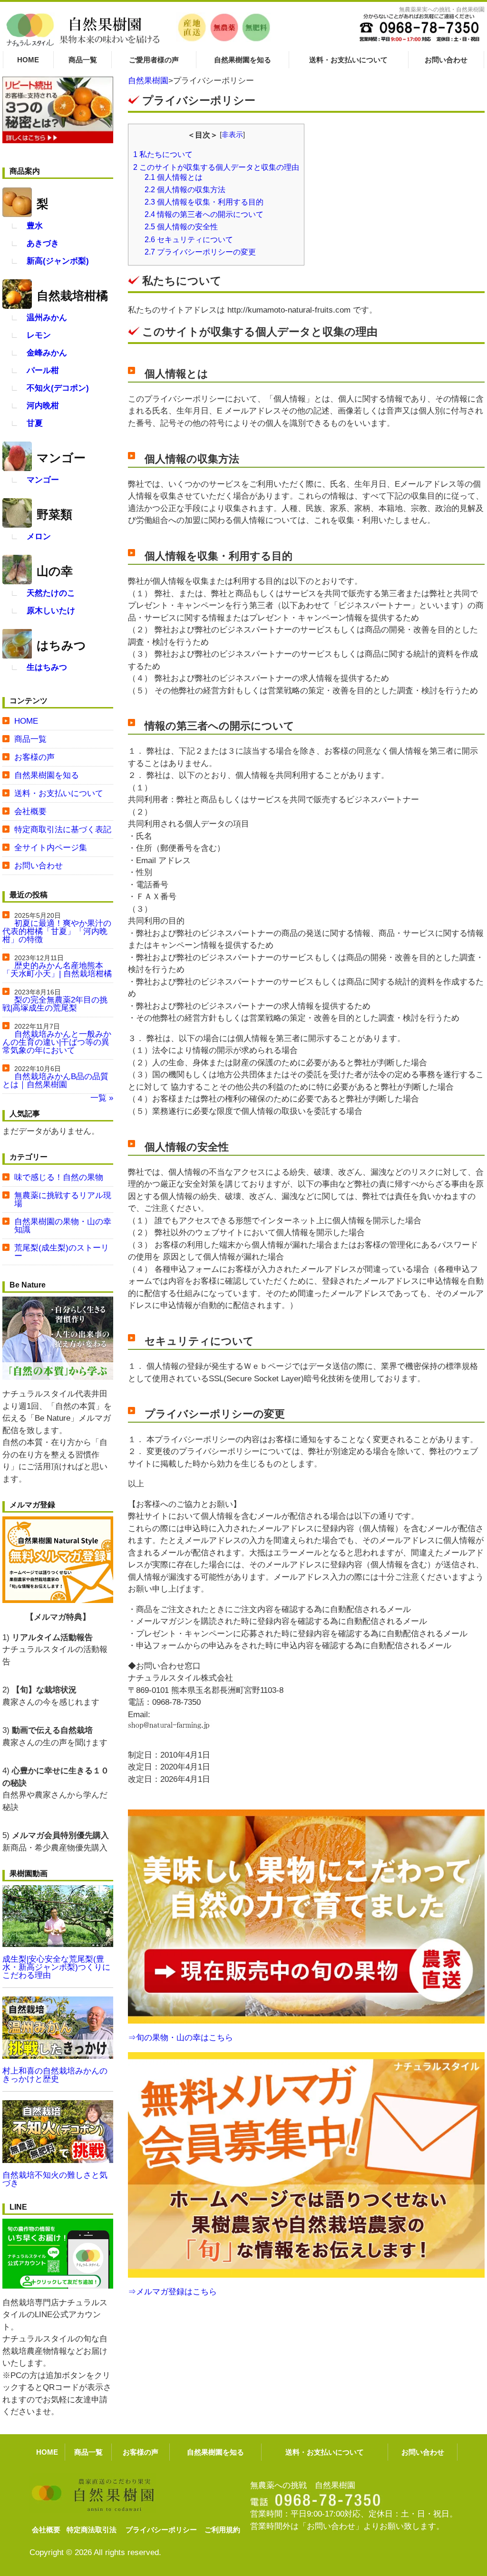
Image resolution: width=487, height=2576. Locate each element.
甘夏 (35, 423)
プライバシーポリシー (161, 2530)
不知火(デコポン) (58, 388)
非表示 (232, 135)
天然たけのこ (51, 593)
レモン (39, 335)
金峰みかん (47, 353)
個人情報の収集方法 (185, 189)
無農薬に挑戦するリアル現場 (63, 1200)
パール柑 (43, 370)
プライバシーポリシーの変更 (200, 252)
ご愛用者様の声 (154, 60)
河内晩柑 (43, 406)
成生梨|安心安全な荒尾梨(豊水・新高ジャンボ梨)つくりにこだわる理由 (56, 1967)
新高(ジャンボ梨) (58, 261)
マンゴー (43, 480)
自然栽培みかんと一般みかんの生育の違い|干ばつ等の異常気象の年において (57, 1042)
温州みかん (47, 318)
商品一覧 (83, 60)
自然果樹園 (148, 81)
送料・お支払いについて (348, 60)
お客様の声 (34, 757)
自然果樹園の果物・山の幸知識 (63, 1226)
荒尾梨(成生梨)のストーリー (62, 1252)
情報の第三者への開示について (204, 214)
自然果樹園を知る (243, 60)
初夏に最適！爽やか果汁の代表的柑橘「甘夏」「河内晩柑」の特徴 (57, 931)
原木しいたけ (51, 611)
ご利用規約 (222, 2530)
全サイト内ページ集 (51, 848)
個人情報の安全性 (181, 226)
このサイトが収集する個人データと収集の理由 (216, 167)
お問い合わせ (446, 60)
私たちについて (163, 154)
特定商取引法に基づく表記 (63, 830)
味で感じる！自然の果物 (59, 1177)
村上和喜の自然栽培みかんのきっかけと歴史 (55, 2075)
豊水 (35, 226)
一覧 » (102, 1098)
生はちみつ (47, 667)
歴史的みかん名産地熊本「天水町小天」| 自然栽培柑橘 (57, 970)
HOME (28, 60)
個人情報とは (174, 177)
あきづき (43, 243)
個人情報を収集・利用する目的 (204, 202)
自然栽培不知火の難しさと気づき (55, 2179)
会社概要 (30, 811)
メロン (39, 536)
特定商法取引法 (92, 2530)
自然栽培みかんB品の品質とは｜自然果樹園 (55, 1081)
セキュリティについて (189, 239)
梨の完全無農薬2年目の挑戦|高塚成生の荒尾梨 (55, 1004)
